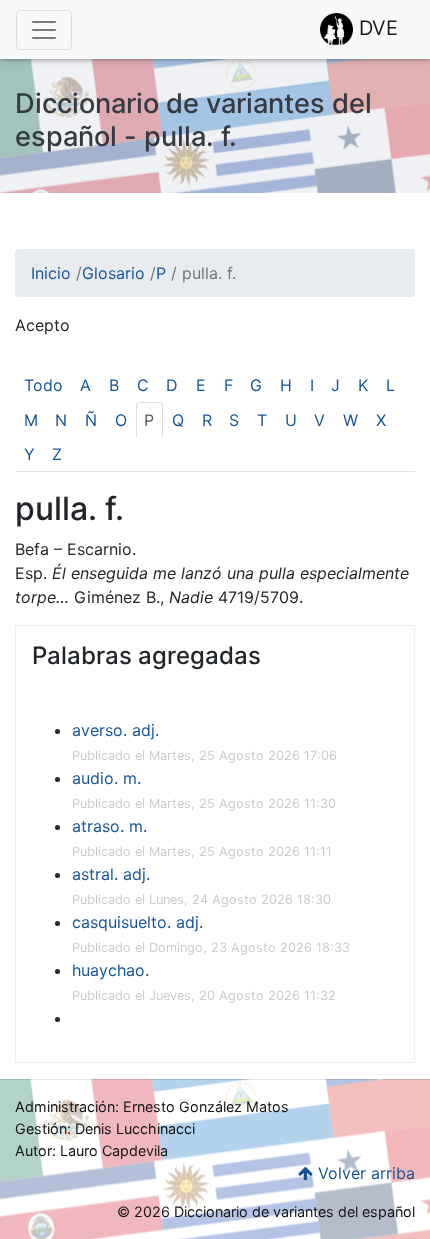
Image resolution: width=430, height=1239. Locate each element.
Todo (43, 385)
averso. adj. (115, 730)
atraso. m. (109, 826)
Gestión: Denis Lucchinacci (105, 1128)
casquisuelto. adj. (137, 922)
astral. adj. (111, 874)
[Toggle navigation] (44, 30)
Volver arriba (364, 1173)
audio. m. (106, 778)
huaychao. (110, 970)
